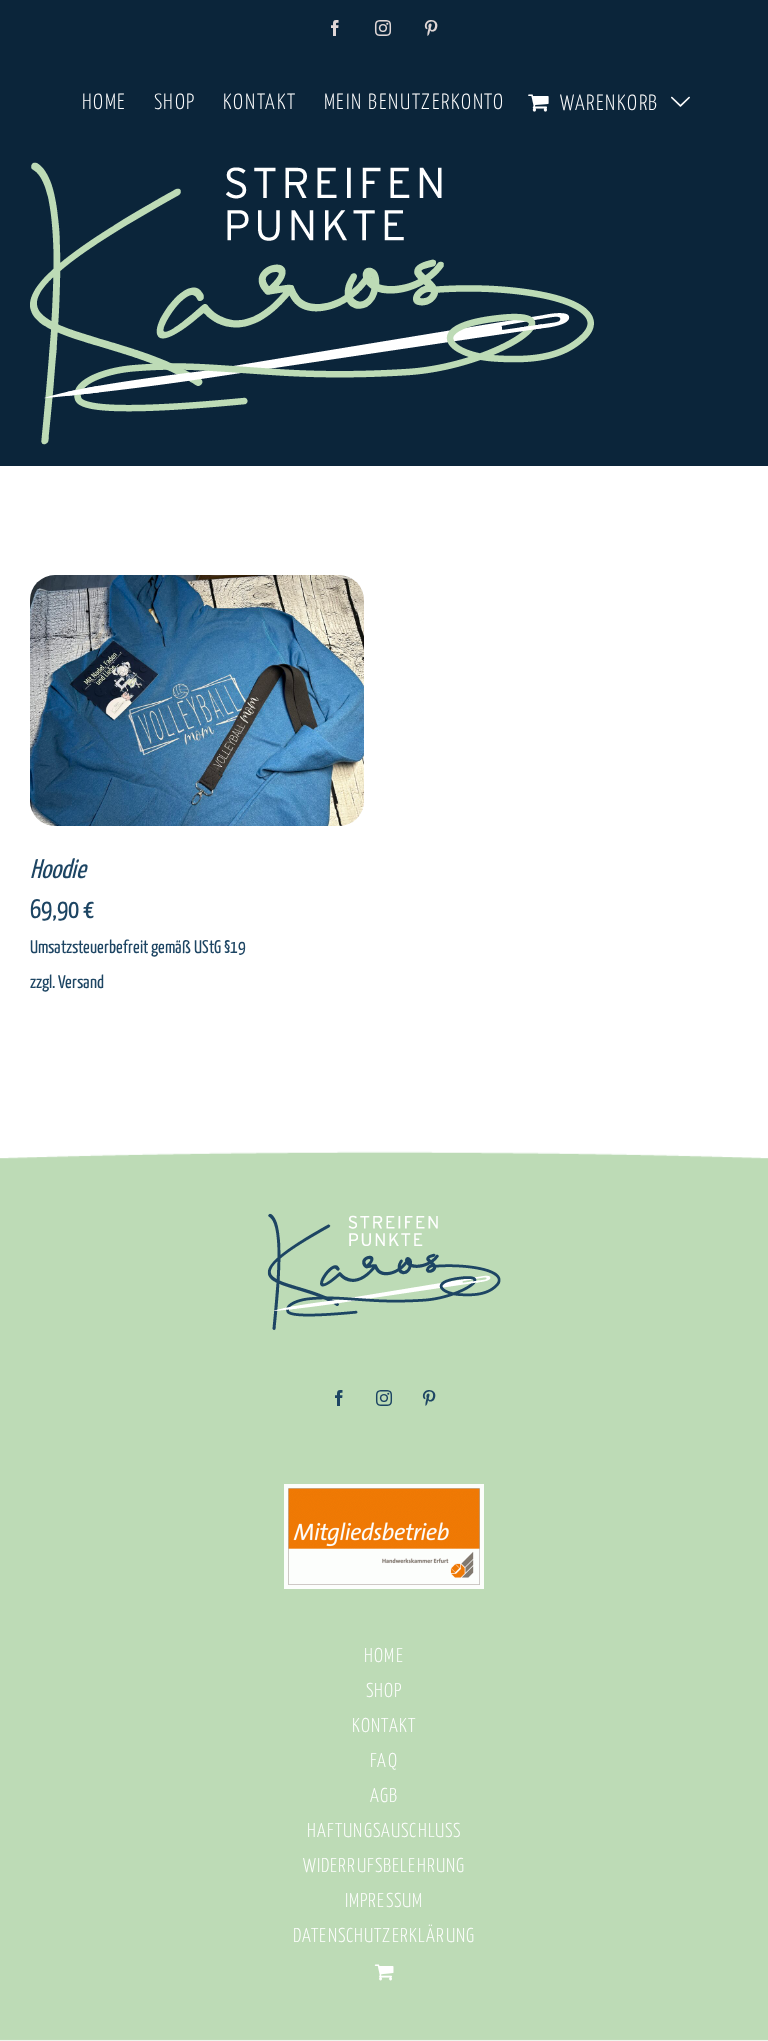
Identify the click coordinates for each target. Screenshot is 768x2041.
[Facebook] (339, 1405)
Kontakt (384, 1726)
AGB (384, 1796)
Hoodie (58, 870)
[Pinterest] (429, 1405)
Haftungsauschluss (384, 1831)
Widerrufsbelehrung (384, 1866)
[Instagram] (384, 1405)
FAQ (383, 1761)
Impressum (384, 1901)
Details (256, 704)
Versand (81, 983)
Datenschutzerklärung (384, 1936)
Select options (159, 704)
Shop (384, 1691)
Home (384, 1656)
